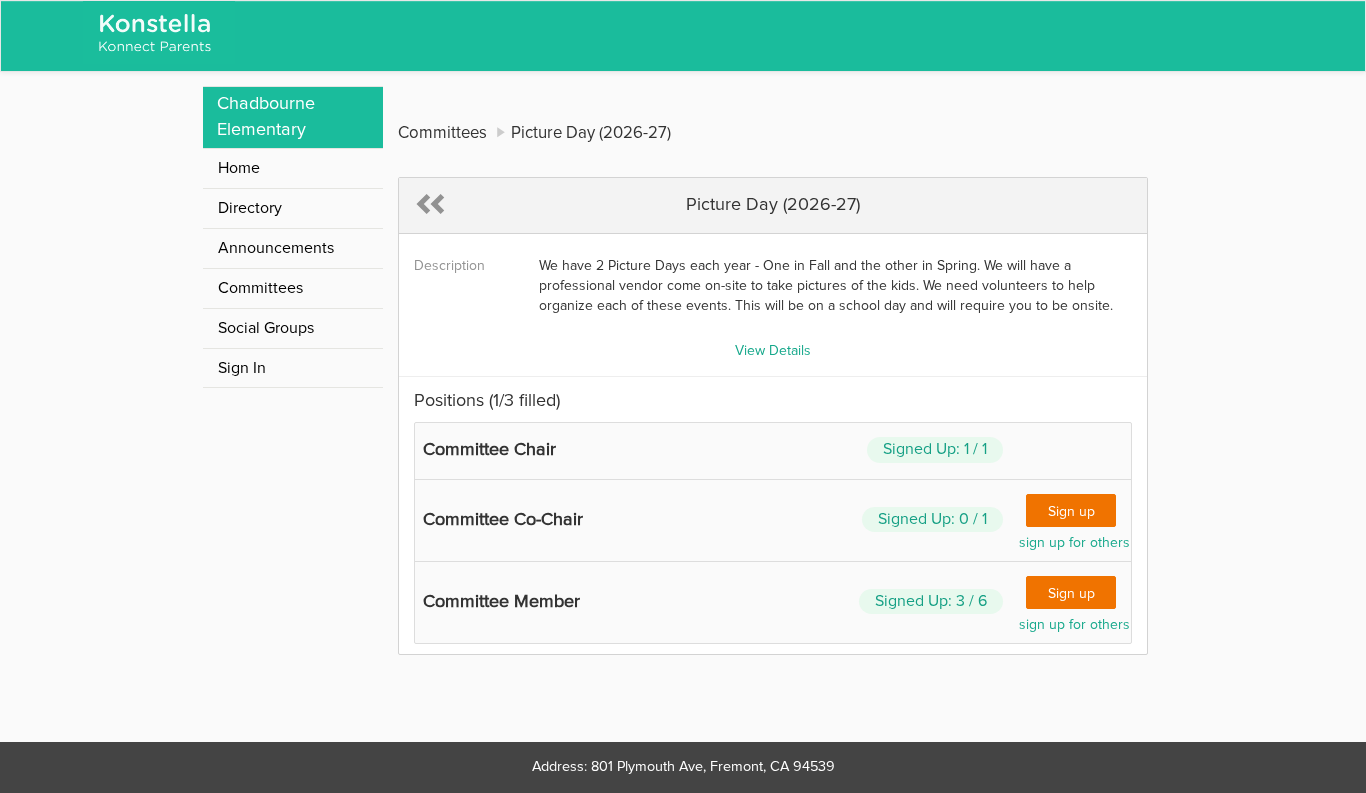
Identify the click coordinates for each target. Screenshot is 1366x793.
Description (449, 266)
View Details (773, 351)
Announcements (276, 248)
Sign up (1071, 512)
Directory (250, 208)
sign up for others (1074, 543)
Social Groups (266, 328)
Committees (260, 288)
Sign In (242, 368)
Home (239, 168)
